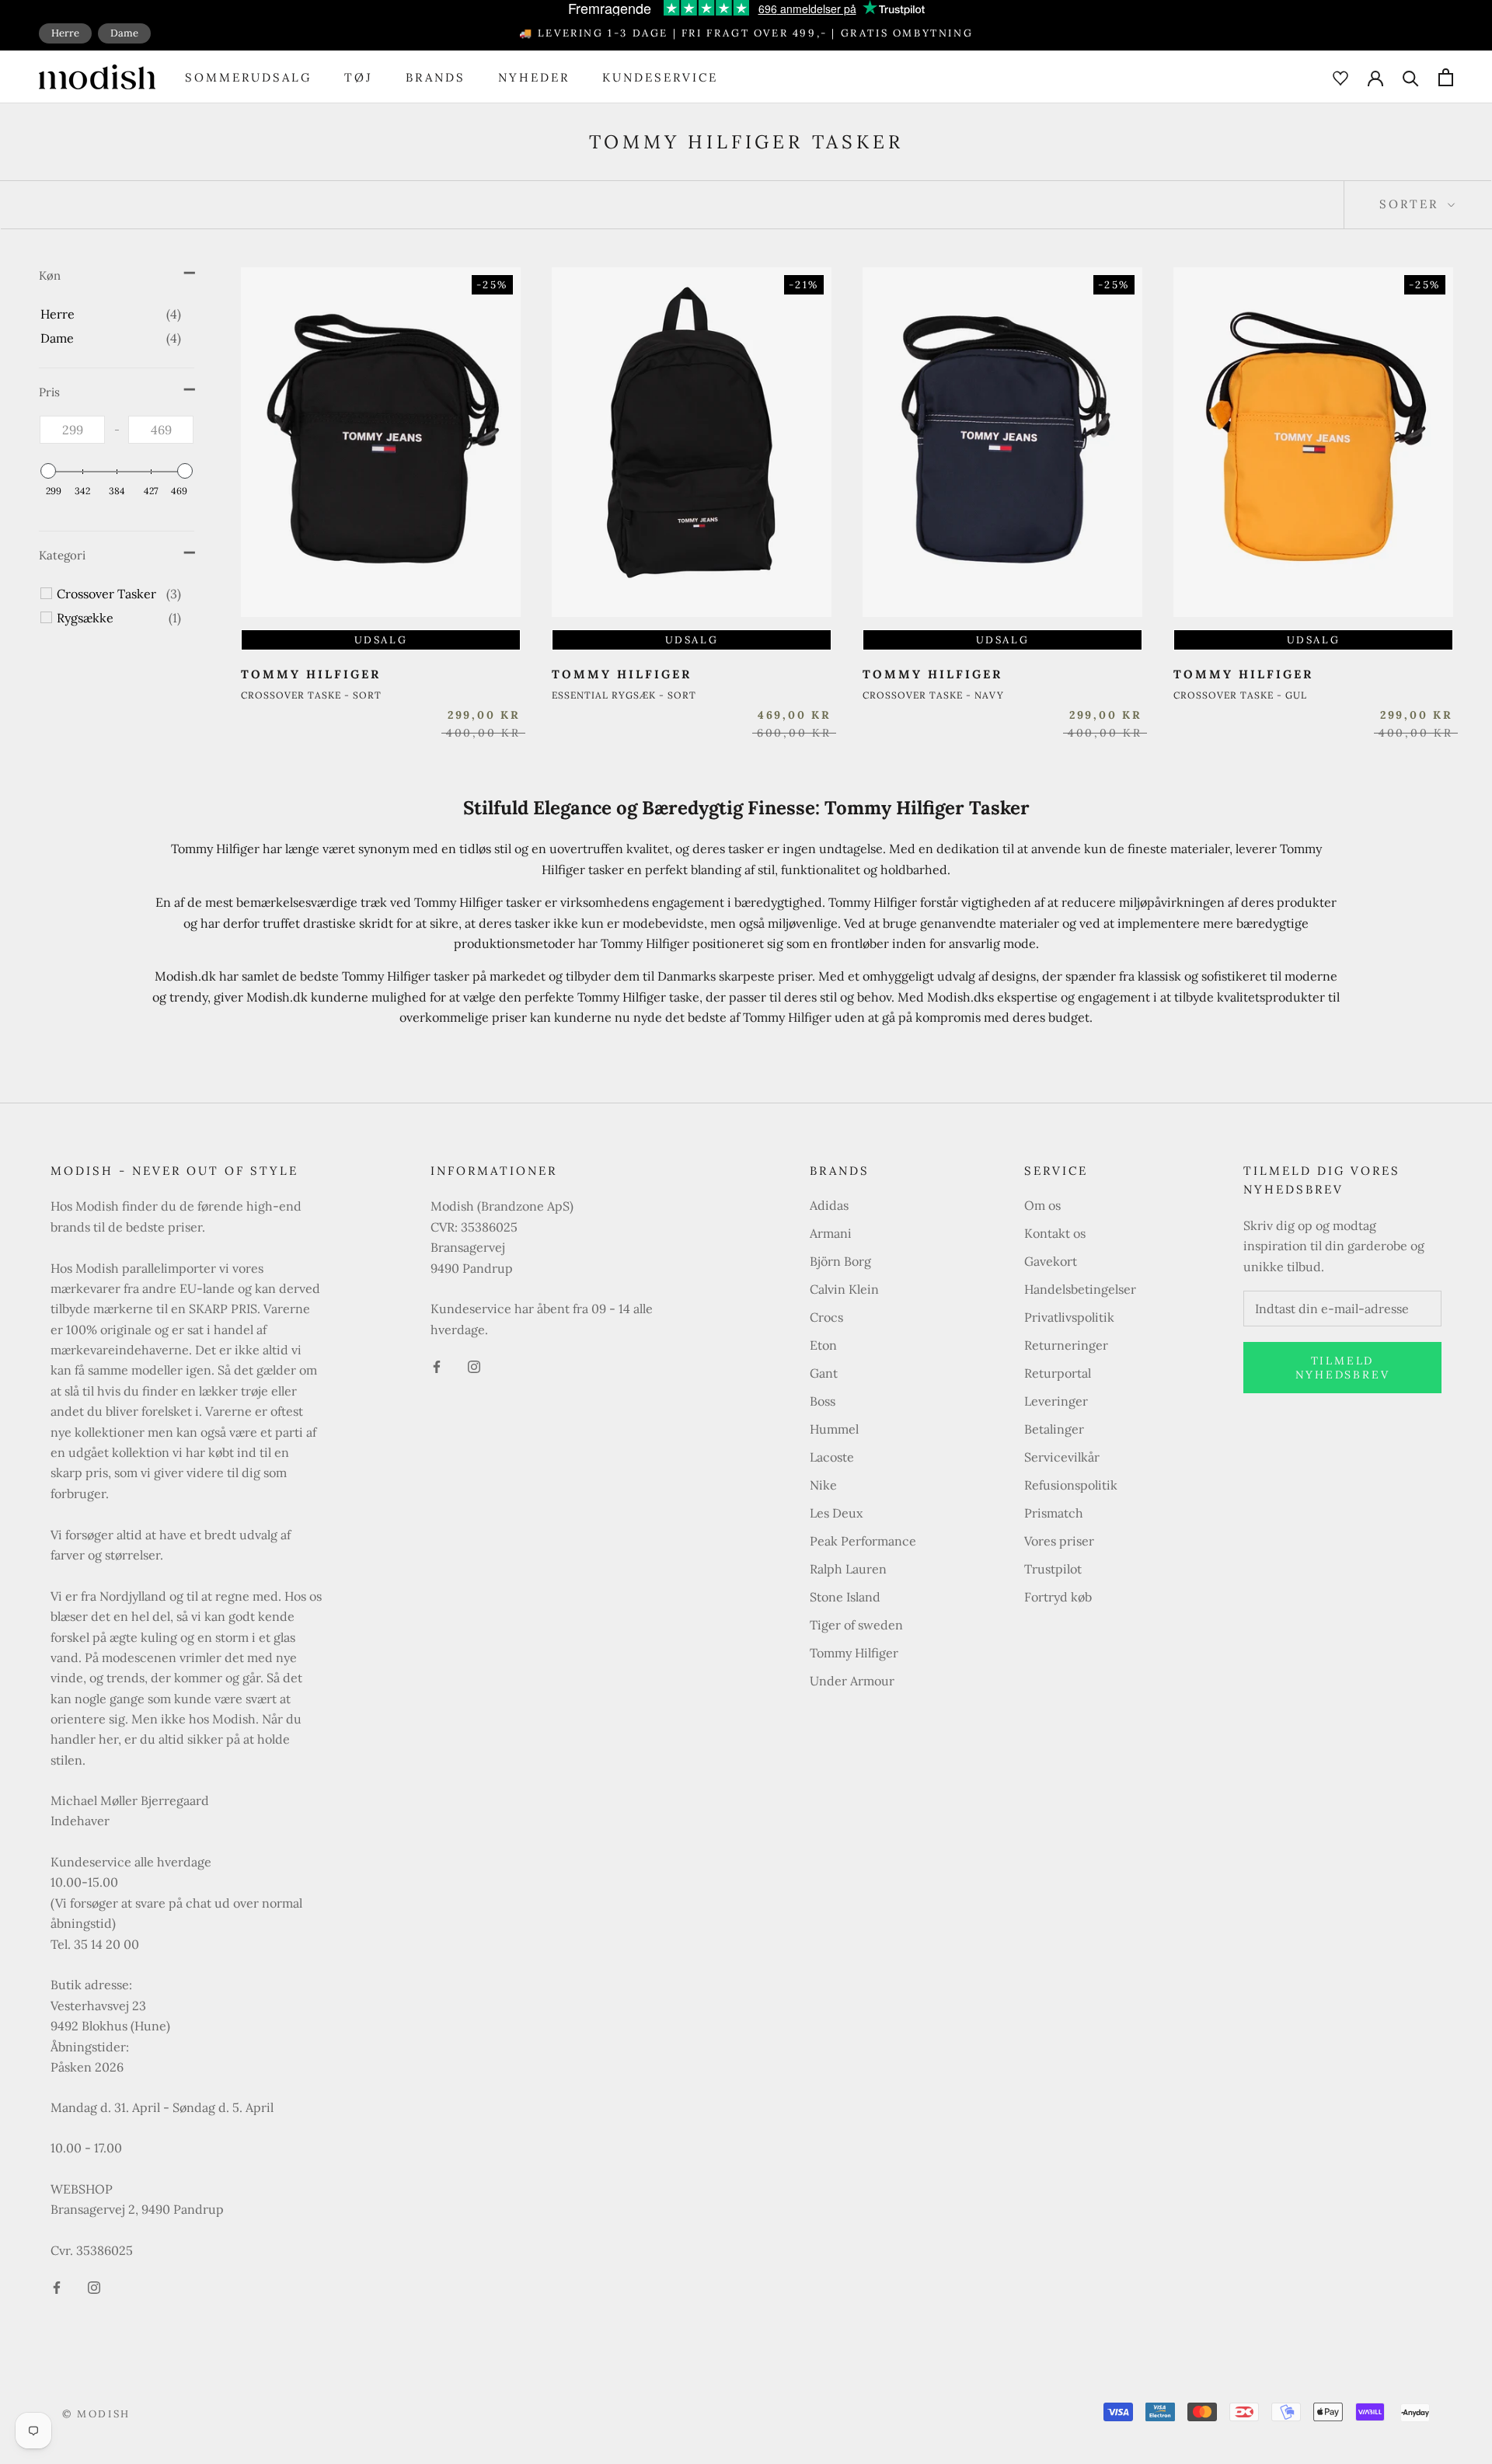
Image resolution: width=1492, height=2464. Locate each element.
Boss (823, 1401)
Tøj (359, 77)
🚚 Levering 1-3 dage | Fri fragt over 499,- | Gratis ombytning (746, 33)
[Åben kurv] (1446, 77)
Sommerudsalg (248, 77)
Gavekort (1051, 1261)
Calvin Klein (844, 1289)
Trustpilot (1053, 1569)
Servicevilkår (1062, 1457)
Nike (823, 1485)
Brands (436, 77)
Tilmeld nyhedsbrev (1343, 1368)
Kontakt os (1055, 1233)
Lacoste (832, 1457)
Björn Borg (840, 1261)
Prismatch (1054, 1513)
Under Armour (852, 1681)
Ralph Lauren (848, 1569)
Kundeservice (660, 77)
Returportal (1058, 1373)
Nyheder (534, 77)
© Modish (96, 2414)
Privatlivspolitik (1069, 1317)
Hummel (834, 1429)
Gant (824, 1373)
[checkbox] (111, 314)
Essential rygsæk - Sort (624, 695)
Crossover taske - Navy (933, 695)
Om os (1042, 1205)
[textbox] (72, 430)
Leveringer (1056, 1401)
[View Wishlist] (1340, 77)
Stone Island (845, 1597)
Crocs (826, 1317)
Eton (823, 1345)
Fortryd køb (1058, 1597)
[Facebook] (57, 2286)
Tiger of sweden (856, 1625)
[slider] (48, 471)
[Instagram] (94, 2286)
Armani (831, 1233)
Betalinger (1054, 1429)
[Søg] (1411, 77)
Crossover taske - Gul (1240, 695)
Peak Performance (863, 1541)
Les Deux (836, 1513)
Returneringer (1066, 1345)
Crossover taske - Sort (311, 695)
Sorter (1412, 204)
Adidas (829, 1205)
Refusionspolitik (1071, 1485)
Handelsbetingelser (1080, 1289)
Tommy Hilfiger (854, 1653)
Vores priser (1059, 1541)
